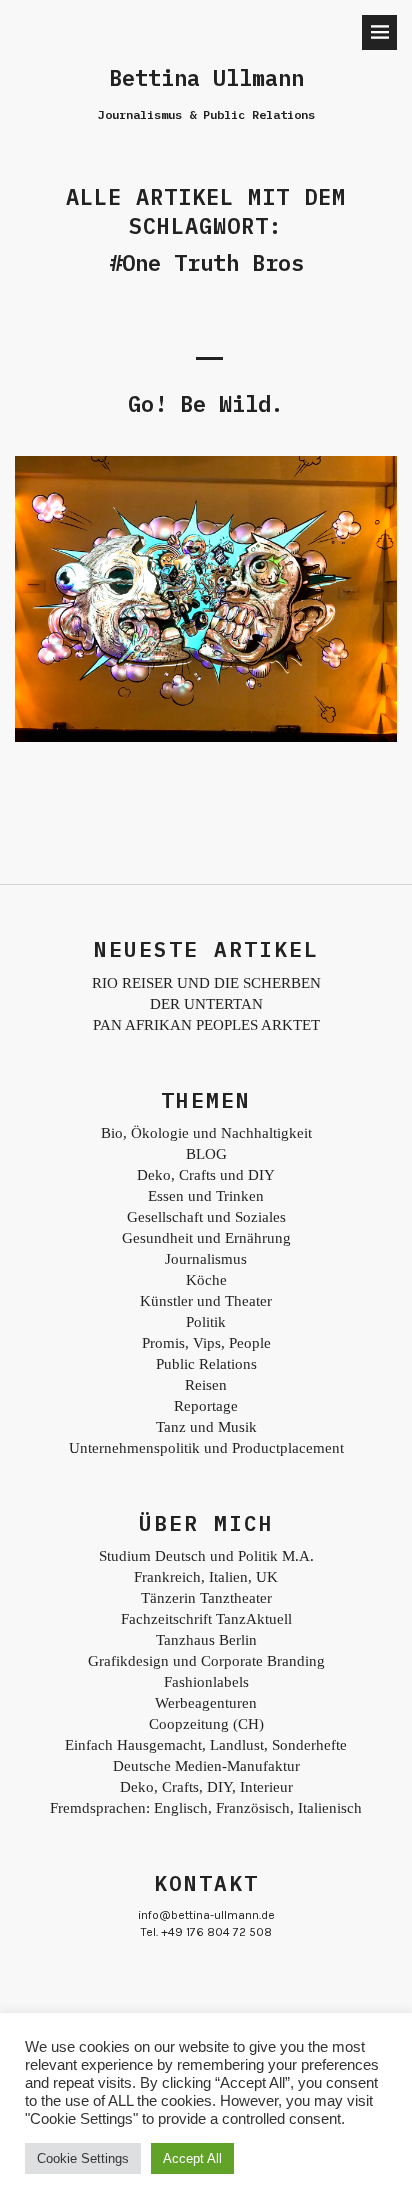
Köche (206, 1280)
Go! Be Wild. (206, 403)
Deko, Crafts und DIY (206, 1175)
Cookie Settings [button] (83, 2158)
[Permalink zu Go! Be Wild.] (206, 736)
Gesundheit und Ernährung (206, 1238)
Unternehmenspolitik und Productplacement (206, 1448)
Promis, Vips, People (206, 1343)
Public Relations (206, 1364)
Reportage (206, 1406)
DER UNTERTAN (206, 1004)
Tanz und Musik (206, 1427)
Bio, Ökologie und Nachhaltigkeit (206, 1133)
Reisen (206, 1385)
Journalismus (206, 1259)
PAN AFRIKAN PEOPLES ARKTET (206, 1025)
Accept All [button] (192, 2158)
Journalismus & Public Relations (206, 114)
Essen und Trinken (206, 1196)
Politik (206, 1322)
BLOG (206, 1154)
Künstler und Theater (206, 1301)
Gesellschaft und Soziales (206, 1217)
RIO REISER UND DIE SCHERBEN (206, 983)
